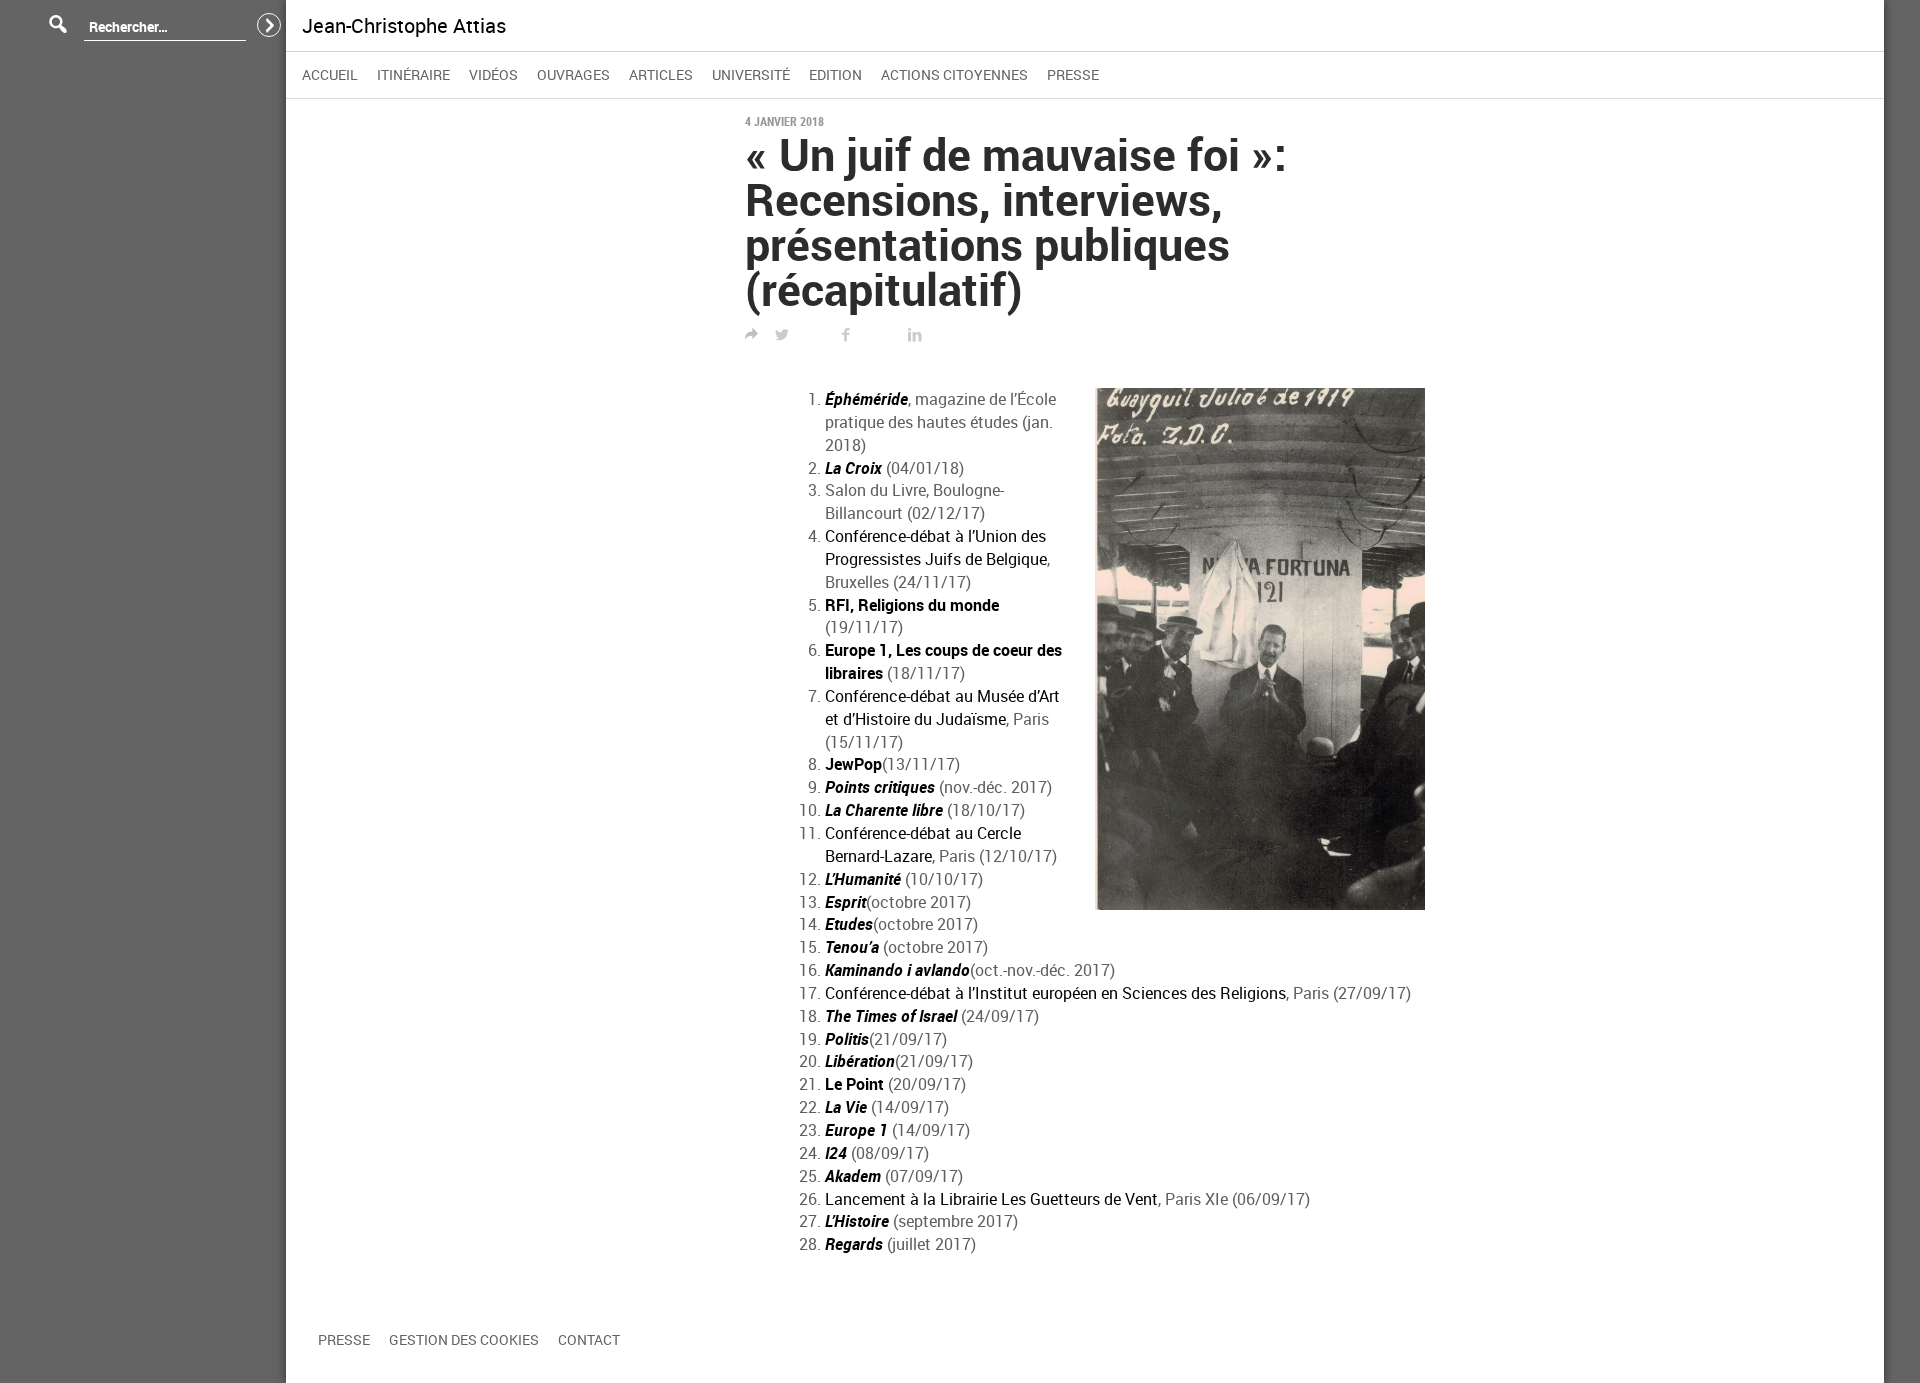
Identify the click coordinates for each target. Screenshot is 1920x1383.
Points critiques (880, 787)
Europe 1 (856, 1130)
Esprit (845, 902)
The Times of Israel (891, 1016)
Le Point (854, 1084)
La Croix (853, 468)
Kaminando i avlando (897, 970)
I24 (836, 1153)
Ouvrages (573, 74)
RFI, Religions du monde (912, 605)
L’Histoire (857, 1221)
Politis (847, 1039)
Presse (1073, 74)
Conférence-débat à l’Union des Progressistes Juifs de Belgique (936, 547)
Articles (661, 74)
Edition (835, 74)
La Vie (846, 1107)
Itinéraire (413, 74)
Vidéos (493, 74)
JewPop (853, 764)
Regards (854, 1244)
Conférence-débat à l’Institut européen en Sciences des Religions (1055, 993)
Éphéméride (866, 399)
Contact (589, 1339)
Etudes (849, 924)
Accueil (330, 74)
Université (751, 74)
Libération (860, 1061)
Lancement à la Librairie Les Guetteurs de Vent (991, 1199)
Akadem (853, 1176)
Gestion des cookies (464, 1339)
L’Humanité (863, 879)
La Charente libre (884, 810)
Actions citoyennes (954, 74)
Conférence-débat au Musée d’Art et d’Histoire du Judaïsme (942, 707)
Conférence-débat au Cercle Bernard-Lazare (923, 844)
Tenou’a (852, 947)
